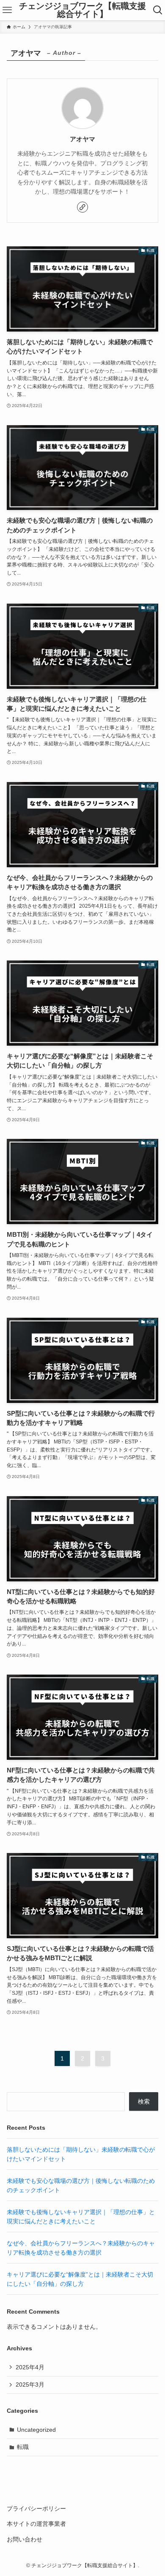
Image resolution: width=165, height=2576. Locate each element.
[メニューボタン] (7, 10)
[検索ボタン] (158, 10)
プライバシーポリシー (36, 2509)
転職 (23, 2447)
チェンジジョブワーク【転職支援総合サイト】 (82, 10)
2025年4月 (30, 2367)
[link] (82, 207)
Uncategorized (36, 2430)
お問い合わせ (25, 2539)
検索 (144, 2101)
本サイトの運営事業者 (36, 2524)
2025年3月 (30, 2384)
